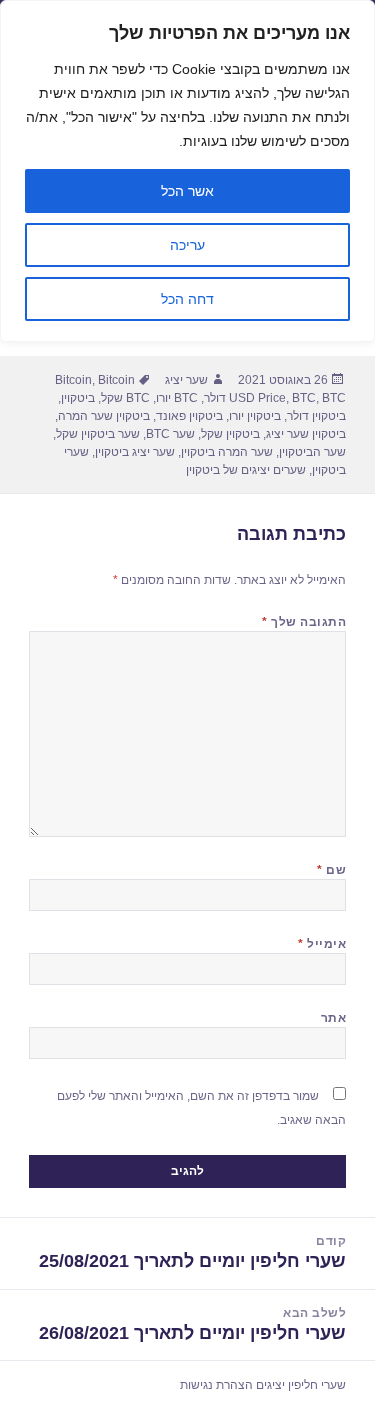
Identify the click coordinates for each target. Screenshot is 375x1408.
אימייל (322, 944)
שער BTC (170, 434)
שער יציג (186, 380)
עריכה (187, 245)
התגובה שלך (304, 622)
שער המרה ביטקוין (227, 452)
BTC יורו (177, 398)
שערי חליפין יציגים (301, 1385)
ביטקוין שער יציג (306, 434)
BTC (304, 398)
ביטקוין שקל (230, 434)
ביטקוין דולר (316, 416)
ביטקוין (78, 398)
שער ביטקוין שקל (98, 434)
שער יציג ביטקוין (135, 452)
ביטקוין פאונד (189, 416)
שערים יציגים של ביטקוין (246, 470)
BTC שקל (125, 398)
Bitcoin (73, 380)
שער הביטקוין (312, 452)
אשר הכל (187, 191)
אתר (333, 1018)
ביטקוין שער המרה (104, 416)
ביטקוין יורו (255, 416)
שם (331, 870)
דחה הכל (187, 299)
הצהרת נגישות (216, 1385)
